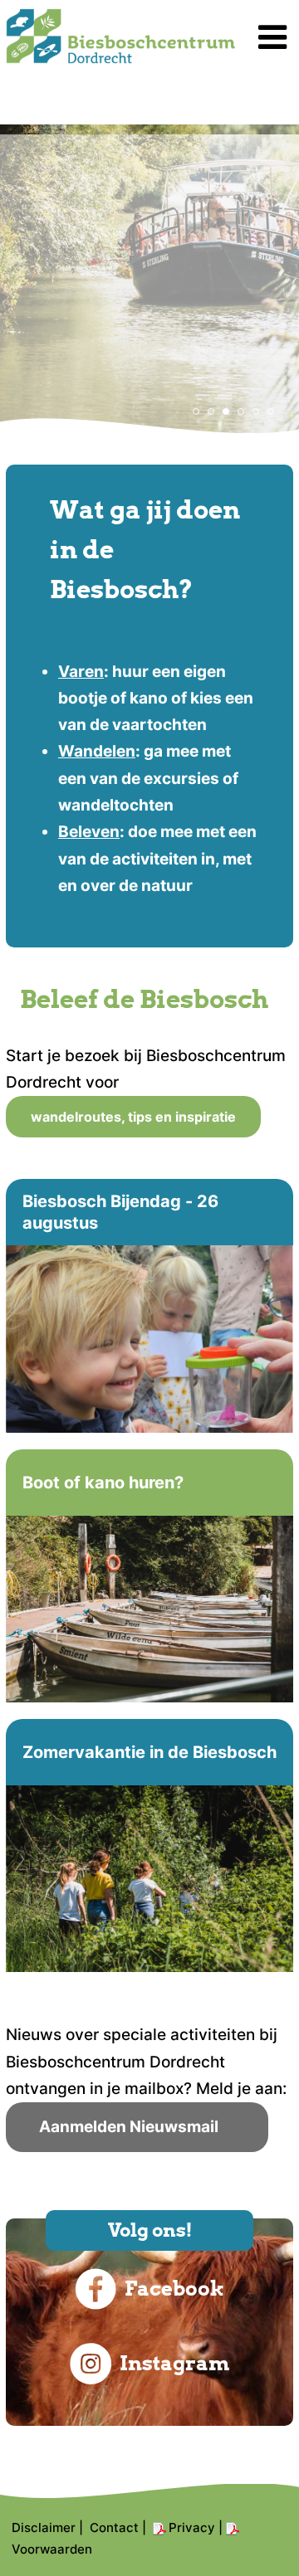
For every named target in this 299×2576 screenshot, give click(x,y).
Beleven (89, 832)
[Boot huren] (149, 1576)
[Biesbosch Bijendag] (149, 1305)
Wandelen (97, 751)
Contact (114, 2527)
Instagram (174, 2363)
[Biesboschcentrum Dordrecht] (120, 58)
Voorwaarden (52, 2549)
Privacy (192, 2527)
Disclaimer (44, 2527)
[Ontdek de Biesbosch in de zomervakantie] (149, 1846)
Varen (81, 672)
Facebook (174, 2289)
